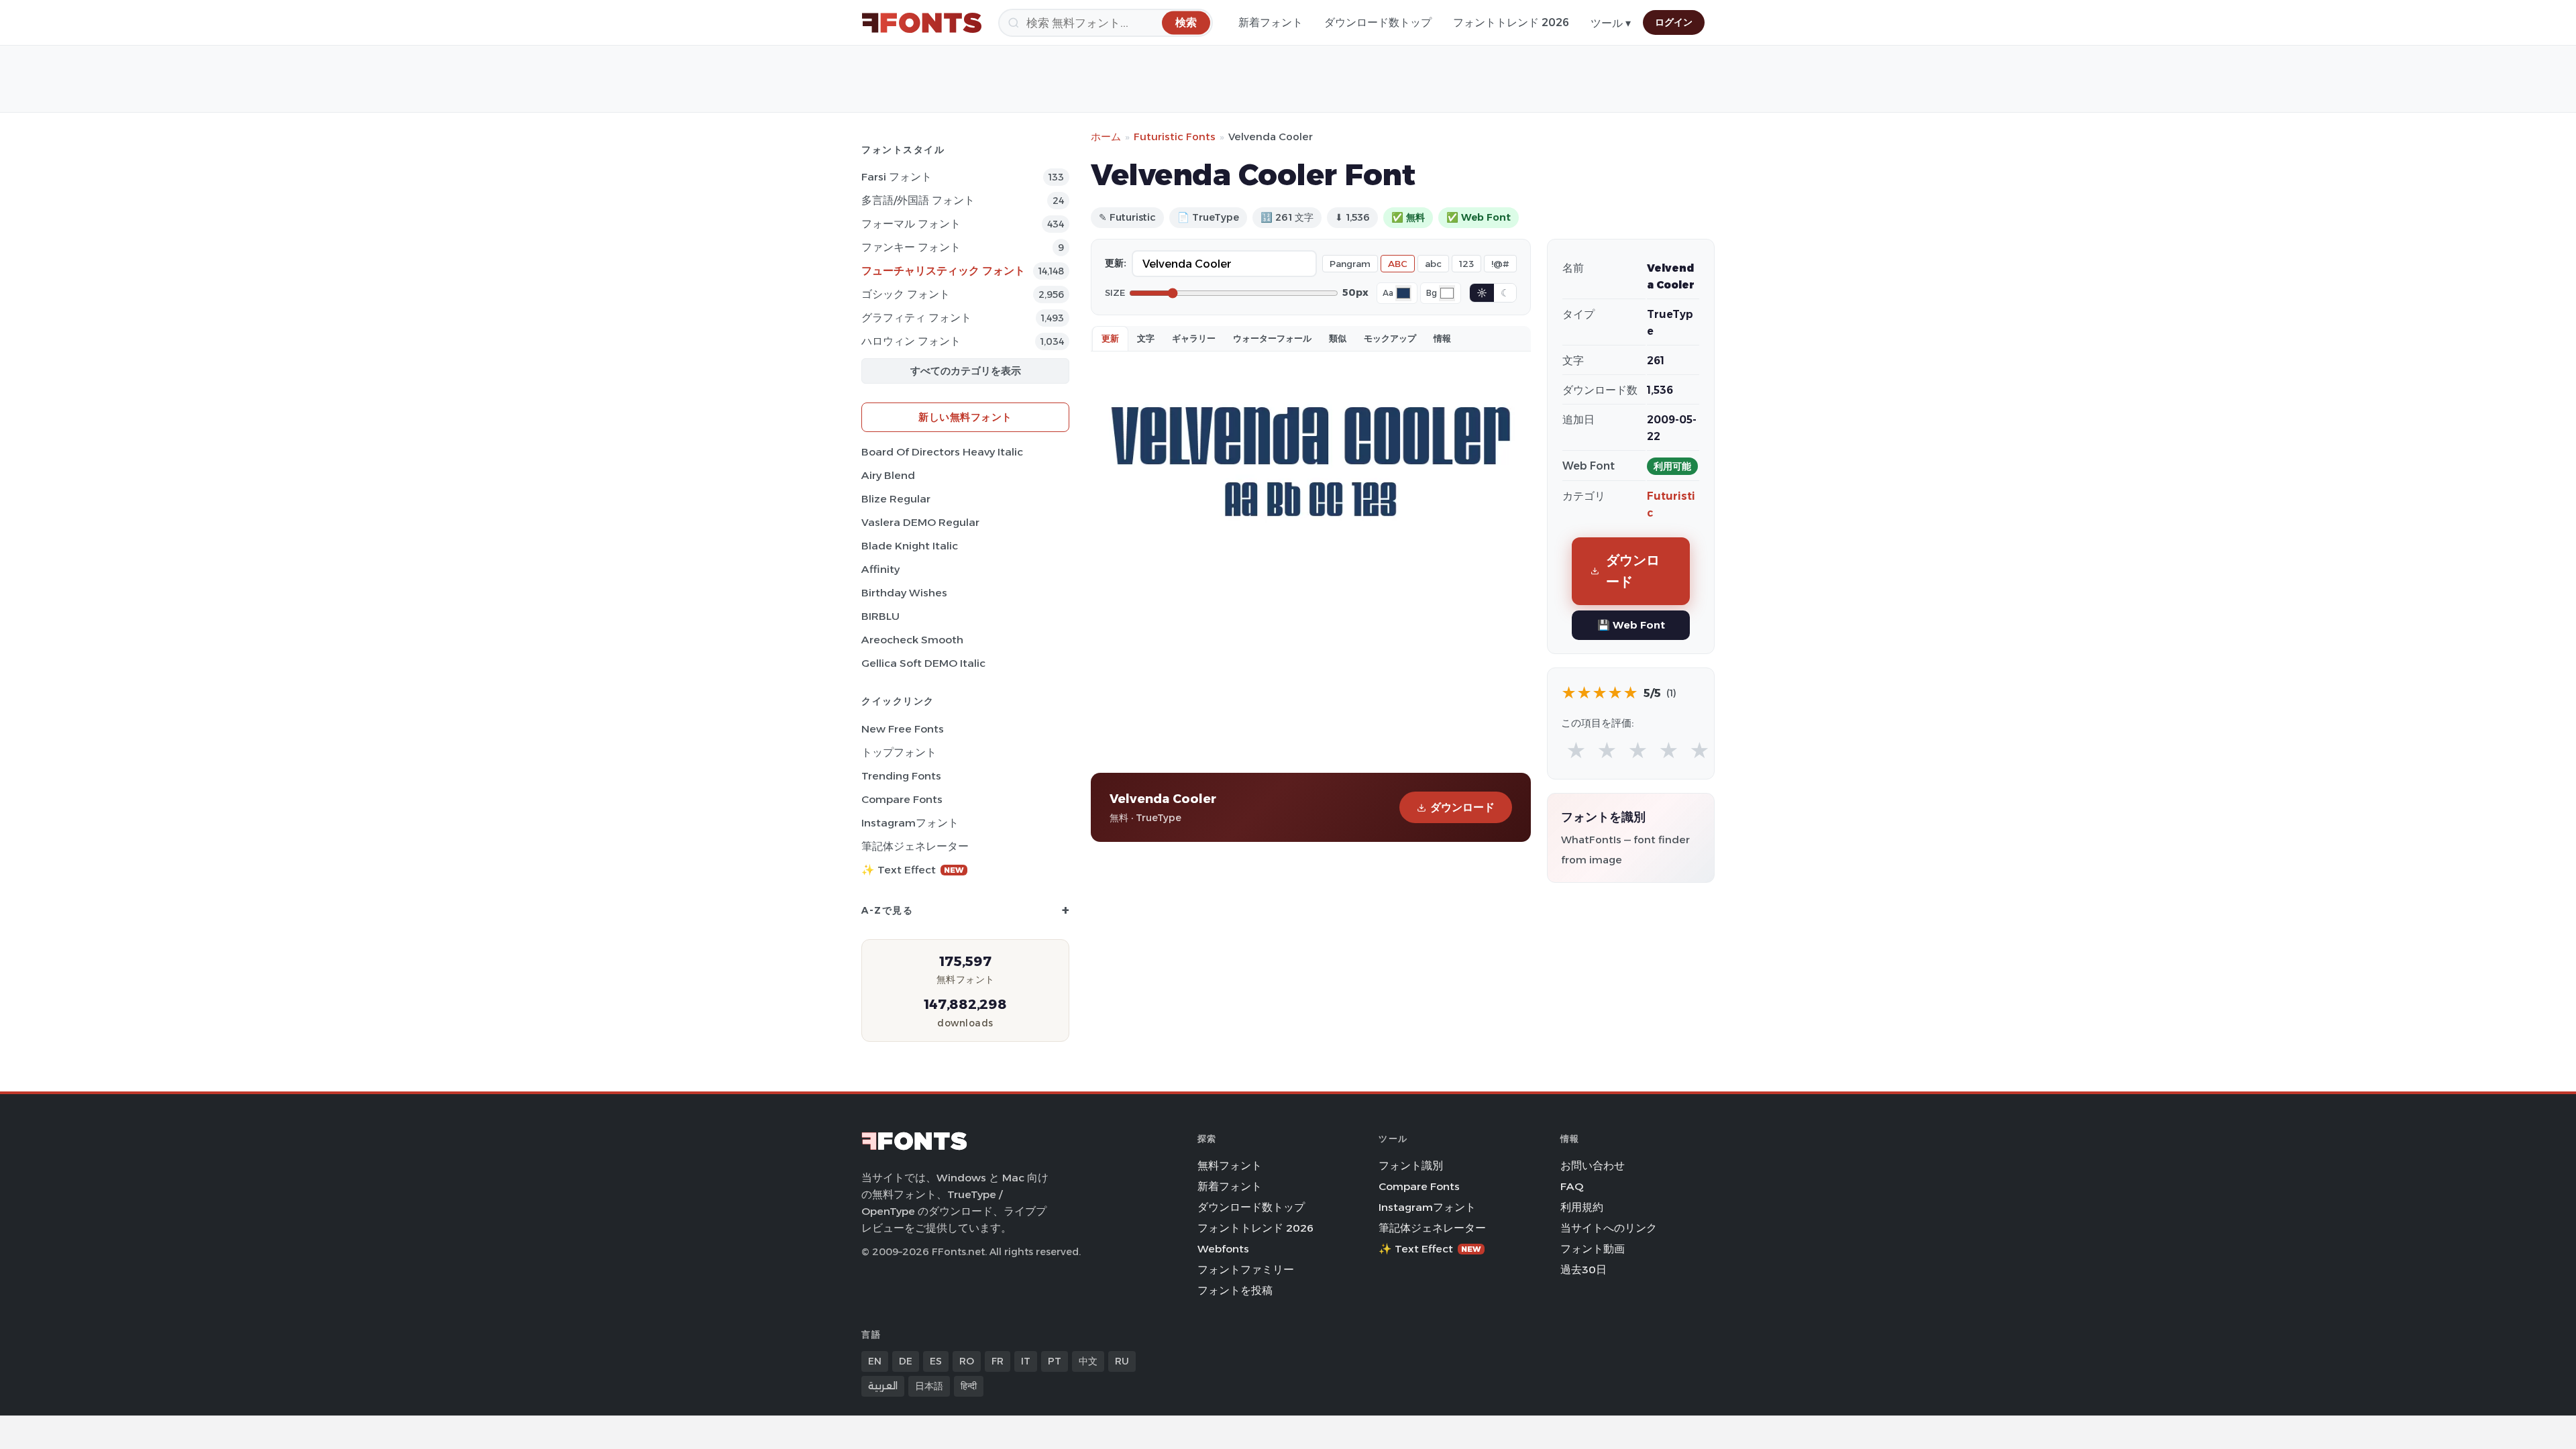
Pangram (1350, 264)
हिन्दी (969, 1386)
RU (1122, 1361)
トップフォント (899, 752)
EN (875, 1361)
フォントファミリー (1246, 1270)
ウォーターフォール (1272, 338)
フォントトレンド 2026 (1511, 22)
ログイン (1674, 22)
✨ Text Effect (913, 870)
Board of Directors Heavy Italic (942, 452)
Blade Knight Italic (910, 546)
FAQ (1572, 1186)
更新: (1116, 263)
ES (936, 1361)
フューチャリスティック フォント (943, 271)
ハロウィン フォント (911, 341)
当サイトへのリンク (1609, 1228)
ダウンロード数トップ (1378, 22)
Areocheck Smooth (912, 640)
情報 (1442, 338)
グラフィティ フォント (916, 318)
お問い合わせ (1593, 1166)
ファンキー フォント (911, 247)
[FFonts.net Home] (922, 23)
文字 (1146, 338)
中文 (1088, 1361)
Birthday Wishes (904, 593)
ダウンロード (1462, 807)
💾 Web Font (1631, 625)
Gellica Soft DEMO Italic (923, 663)
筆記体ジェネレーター (915, 846)
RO (967, 1361)
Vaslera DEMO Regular (920, 522)
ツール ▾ (1611, 23)
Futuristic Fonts (1175, 137)
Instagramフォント (910, 823)
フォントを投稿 (1235, 1290)
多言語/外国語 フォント (918, 200)
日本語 (929, 1386)
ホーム (1106, 137)
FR (998, 1361)
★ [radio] (1576, 751)
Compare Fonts (902, 799)
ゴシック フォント (906, 294)
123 (1466, 264)
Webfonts (1223, 1249)
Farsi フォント (897, 177)
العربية (883, 1386)
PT (1055, 1361)
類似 (1338, 338)
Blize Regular (896, 499)
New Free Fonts (903, 729)
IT (1026, 1361)
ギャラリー (1194, 338)
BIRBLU (880, 616)
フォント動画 (1593, 1249)
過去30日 (1584, 1270)
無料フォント (1230, 1166)
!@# (1500, 264)
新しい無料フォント (965, 417)
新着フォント (1271, 22)
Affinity (880, 569)
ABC (1398, 264)
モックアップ (1390, 338)
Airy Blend (888, 475)
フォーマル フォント (911, 224)
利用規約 (1582, 1207)
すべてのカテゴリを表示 (966, 371)
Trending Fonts (901, 776)
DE (906, 1361)
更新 (1110, 338)
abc (1433, 264)
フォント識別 (1411, 1166)
